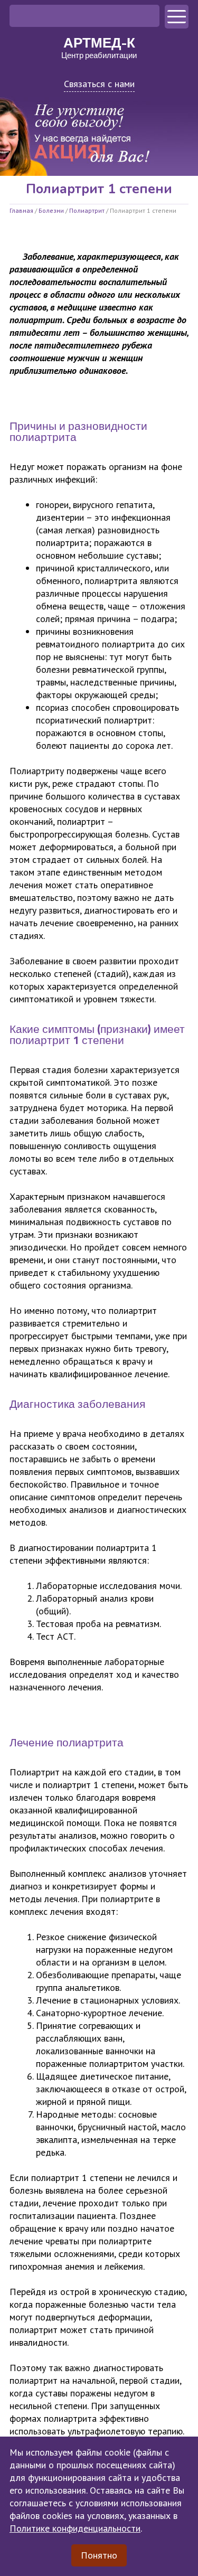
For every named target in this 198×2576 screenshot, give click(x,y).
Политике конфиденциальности (75, 2528)
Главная (21, 210)
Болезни (51, 210)
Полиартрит (87, 210)
